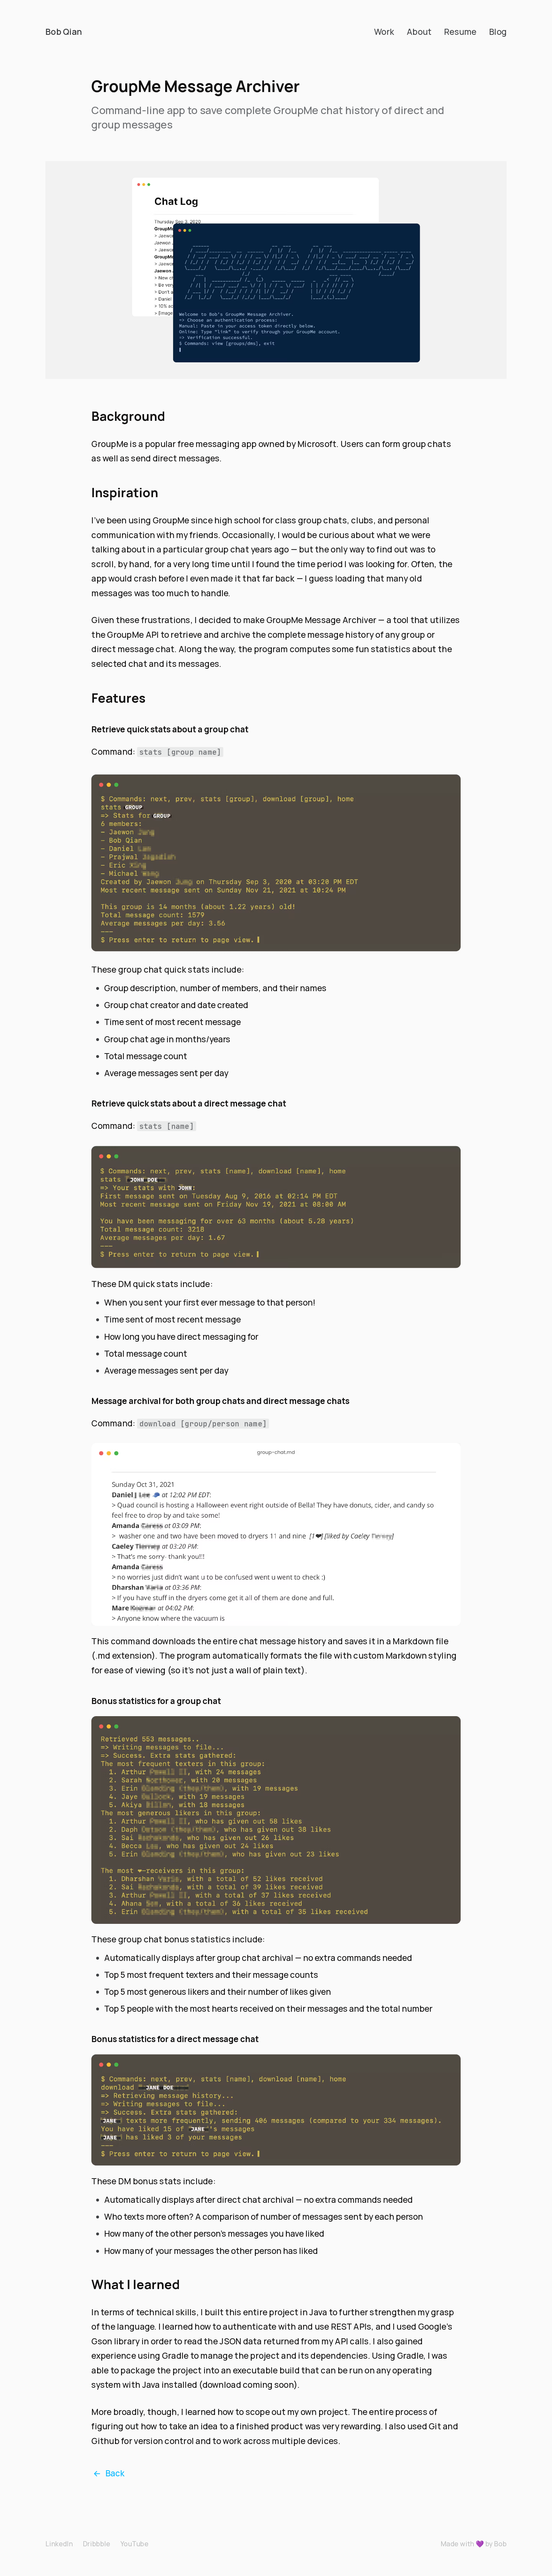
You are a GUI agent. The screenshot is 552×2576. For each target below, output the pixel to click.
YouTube (134, 2544)
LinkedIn (59, 2544)
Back (109, 2473)
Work (384, 32)
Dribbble (97, 2544)
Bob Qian (64, 32)
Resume (460, 32)
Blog (498, 32)
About (419, 32)
